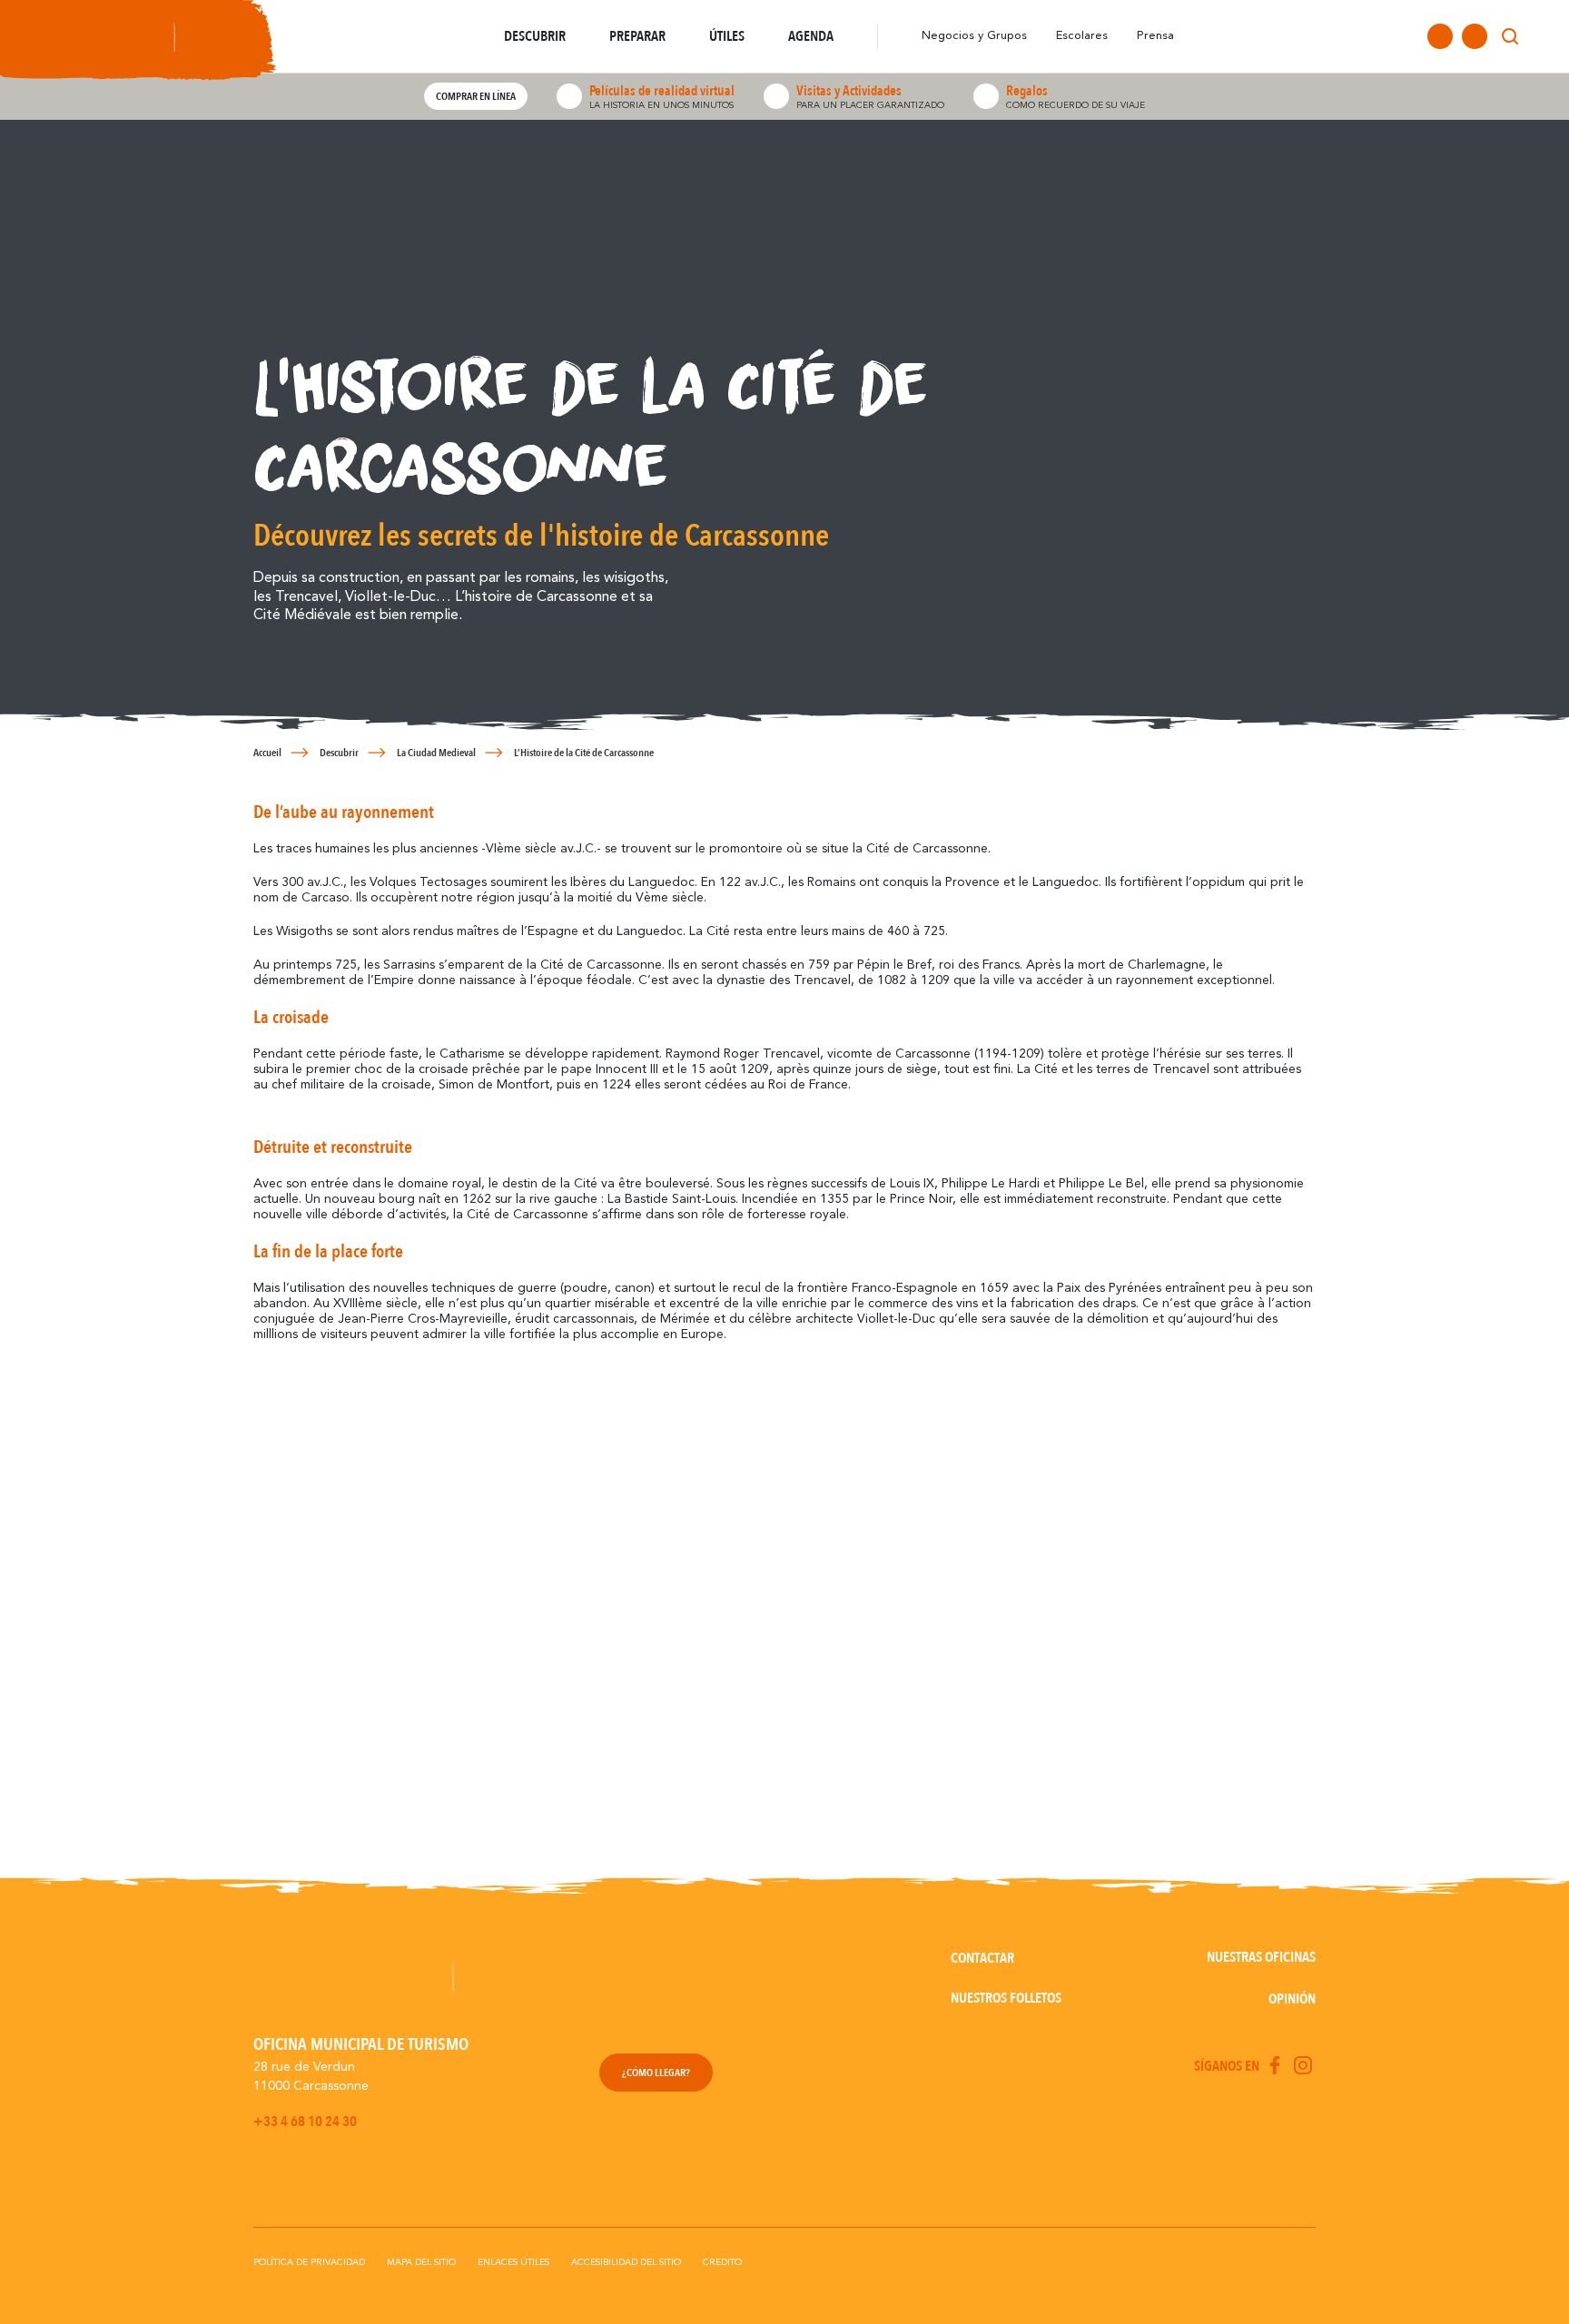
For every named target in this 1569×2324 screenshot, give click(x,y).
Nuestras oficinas (1261, 1957)
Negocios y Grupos (974, 36)
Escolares (1082, 36)
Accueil (267, 753)
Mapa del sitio (421, 2262)
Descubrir (339, 753)
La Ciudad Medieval (436, 753)
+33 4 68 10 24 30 (305, 2122)
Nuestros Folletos (1006, 1998)
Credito (722, 2262)
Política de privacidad (309, 2262)
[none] (1544, 36)
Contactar (982, 1958)
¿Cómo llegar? (656, 2073)
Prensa (1155, 36)
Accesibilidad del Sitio (626, 2262)
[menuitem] (1544, 36)
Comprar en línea (476, 96)
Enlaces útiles (513, 2262)
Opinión (1292, 1999)
